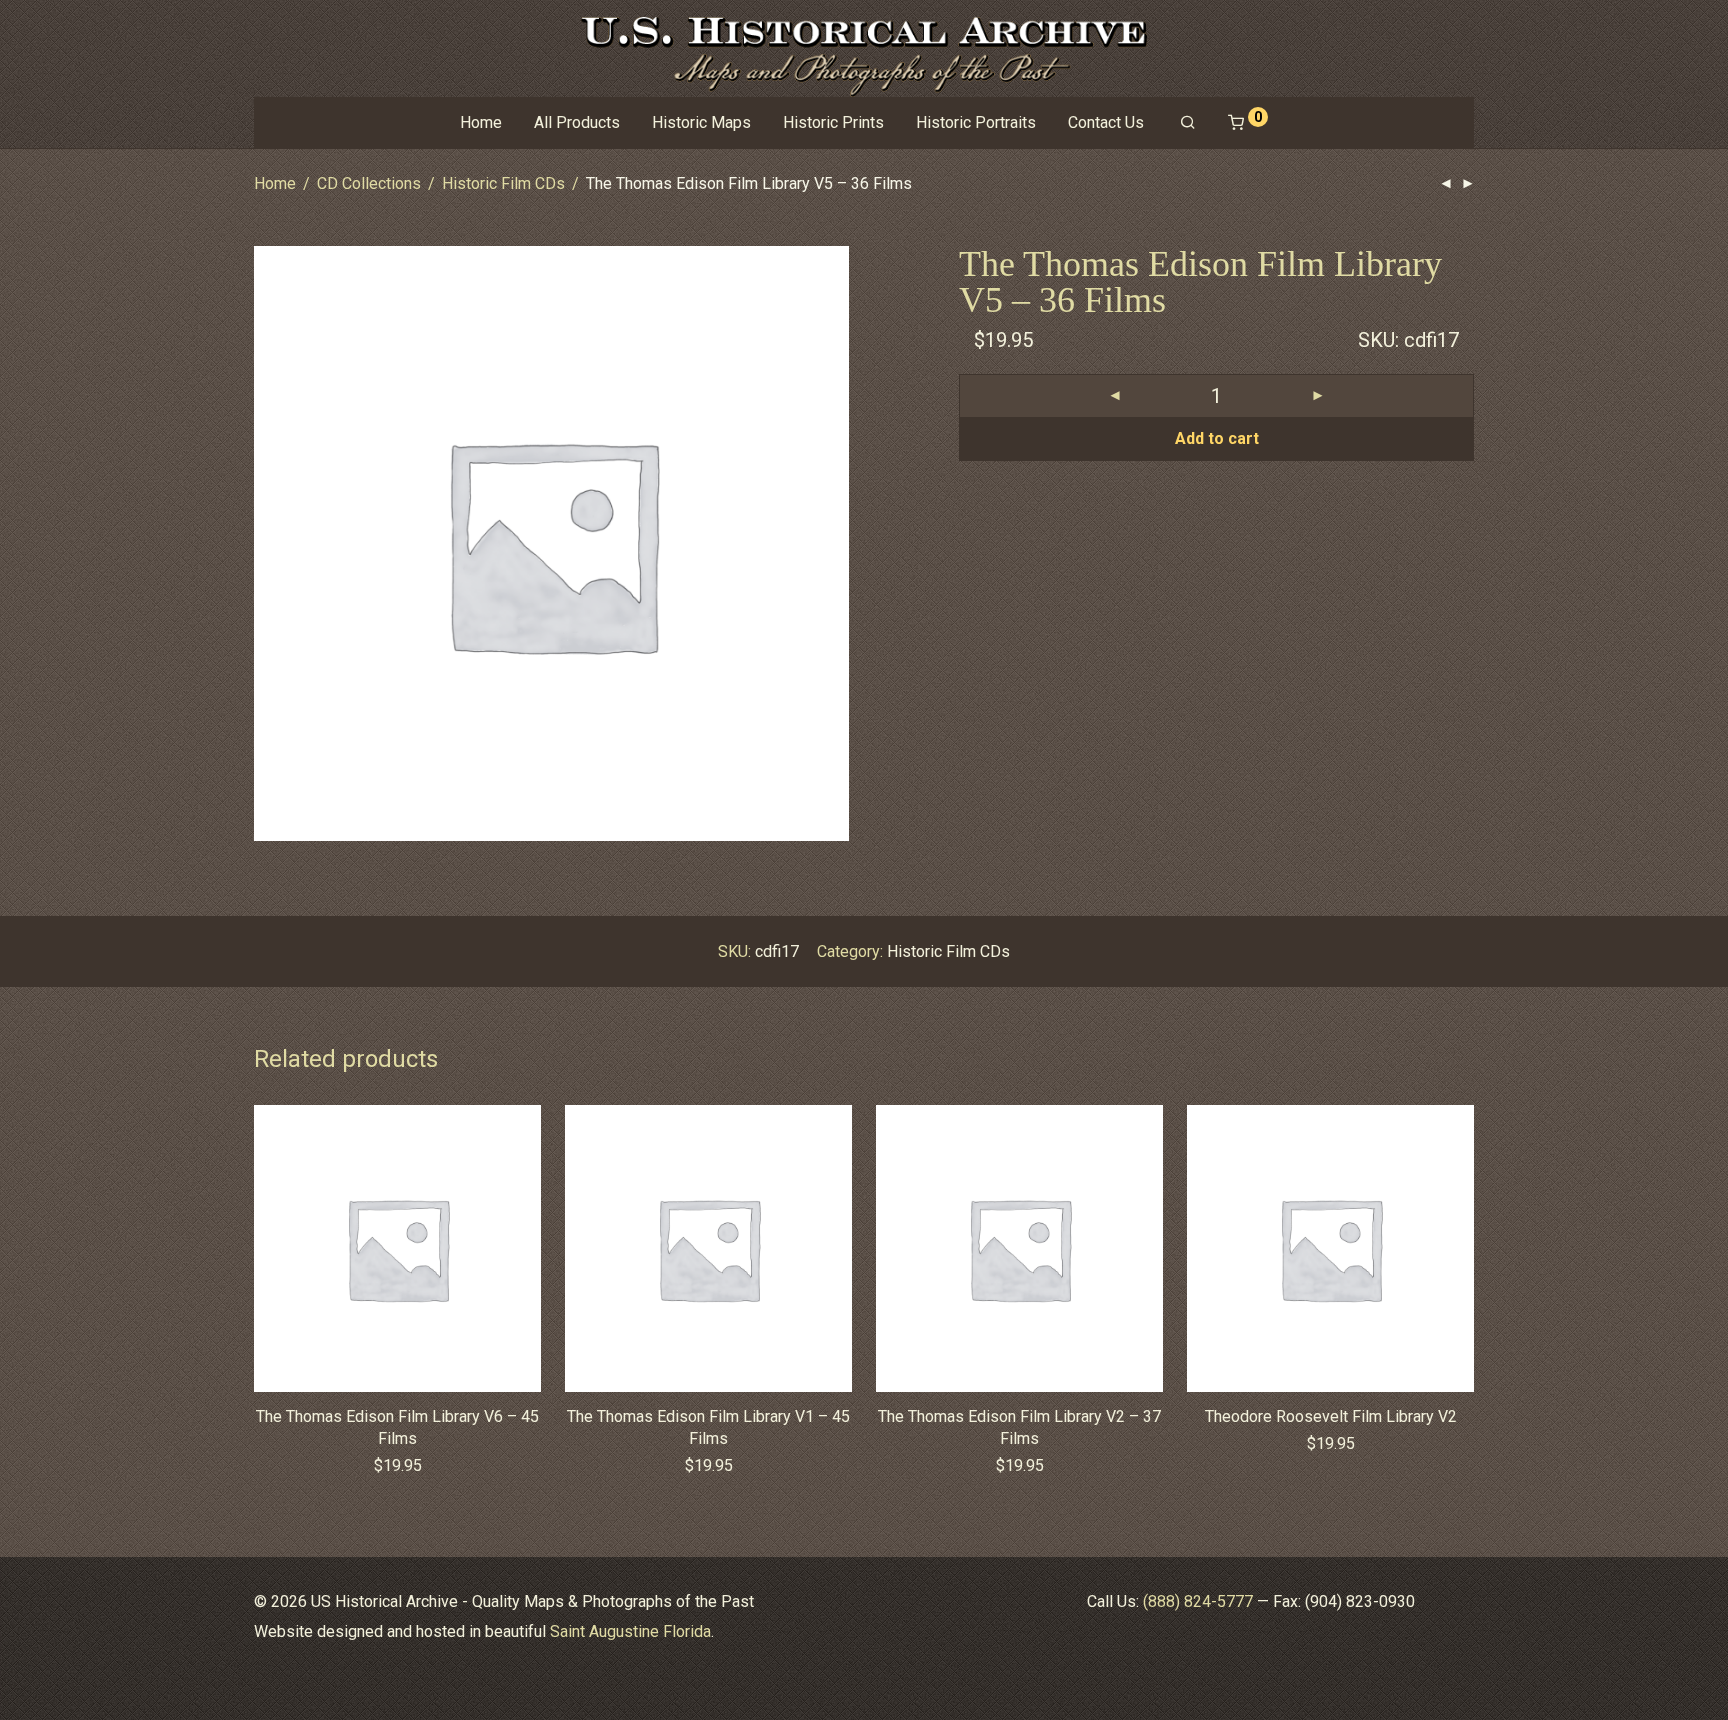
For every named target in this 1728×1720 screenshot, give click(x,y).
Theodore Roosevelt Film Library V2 (1331, 1416)
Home (481, 122)
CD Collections (369, 183)
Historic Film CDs (503, 183)
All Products (577, 122)
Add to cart (1217, 438)
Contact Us (1106, 122)
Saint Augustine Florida (630, 1631)
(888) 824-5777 (1198, 1601)
